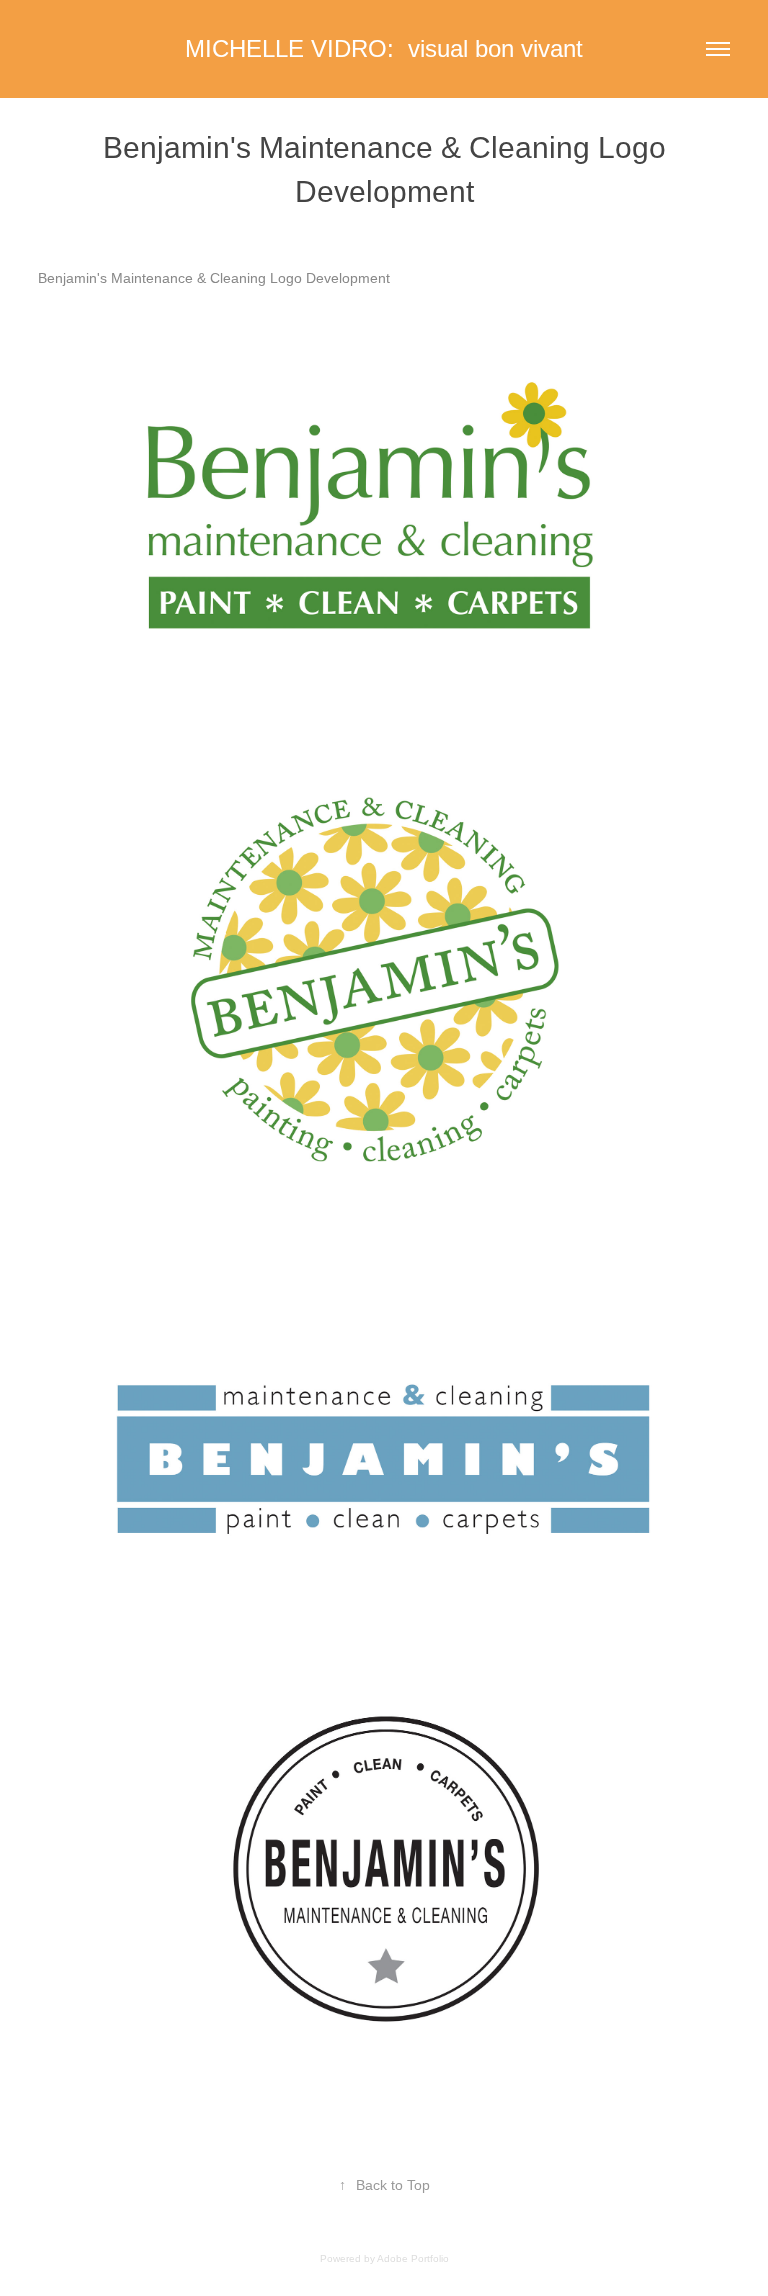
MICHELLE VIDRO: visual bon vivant (384, 48)
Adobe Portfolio (413, 2258)
